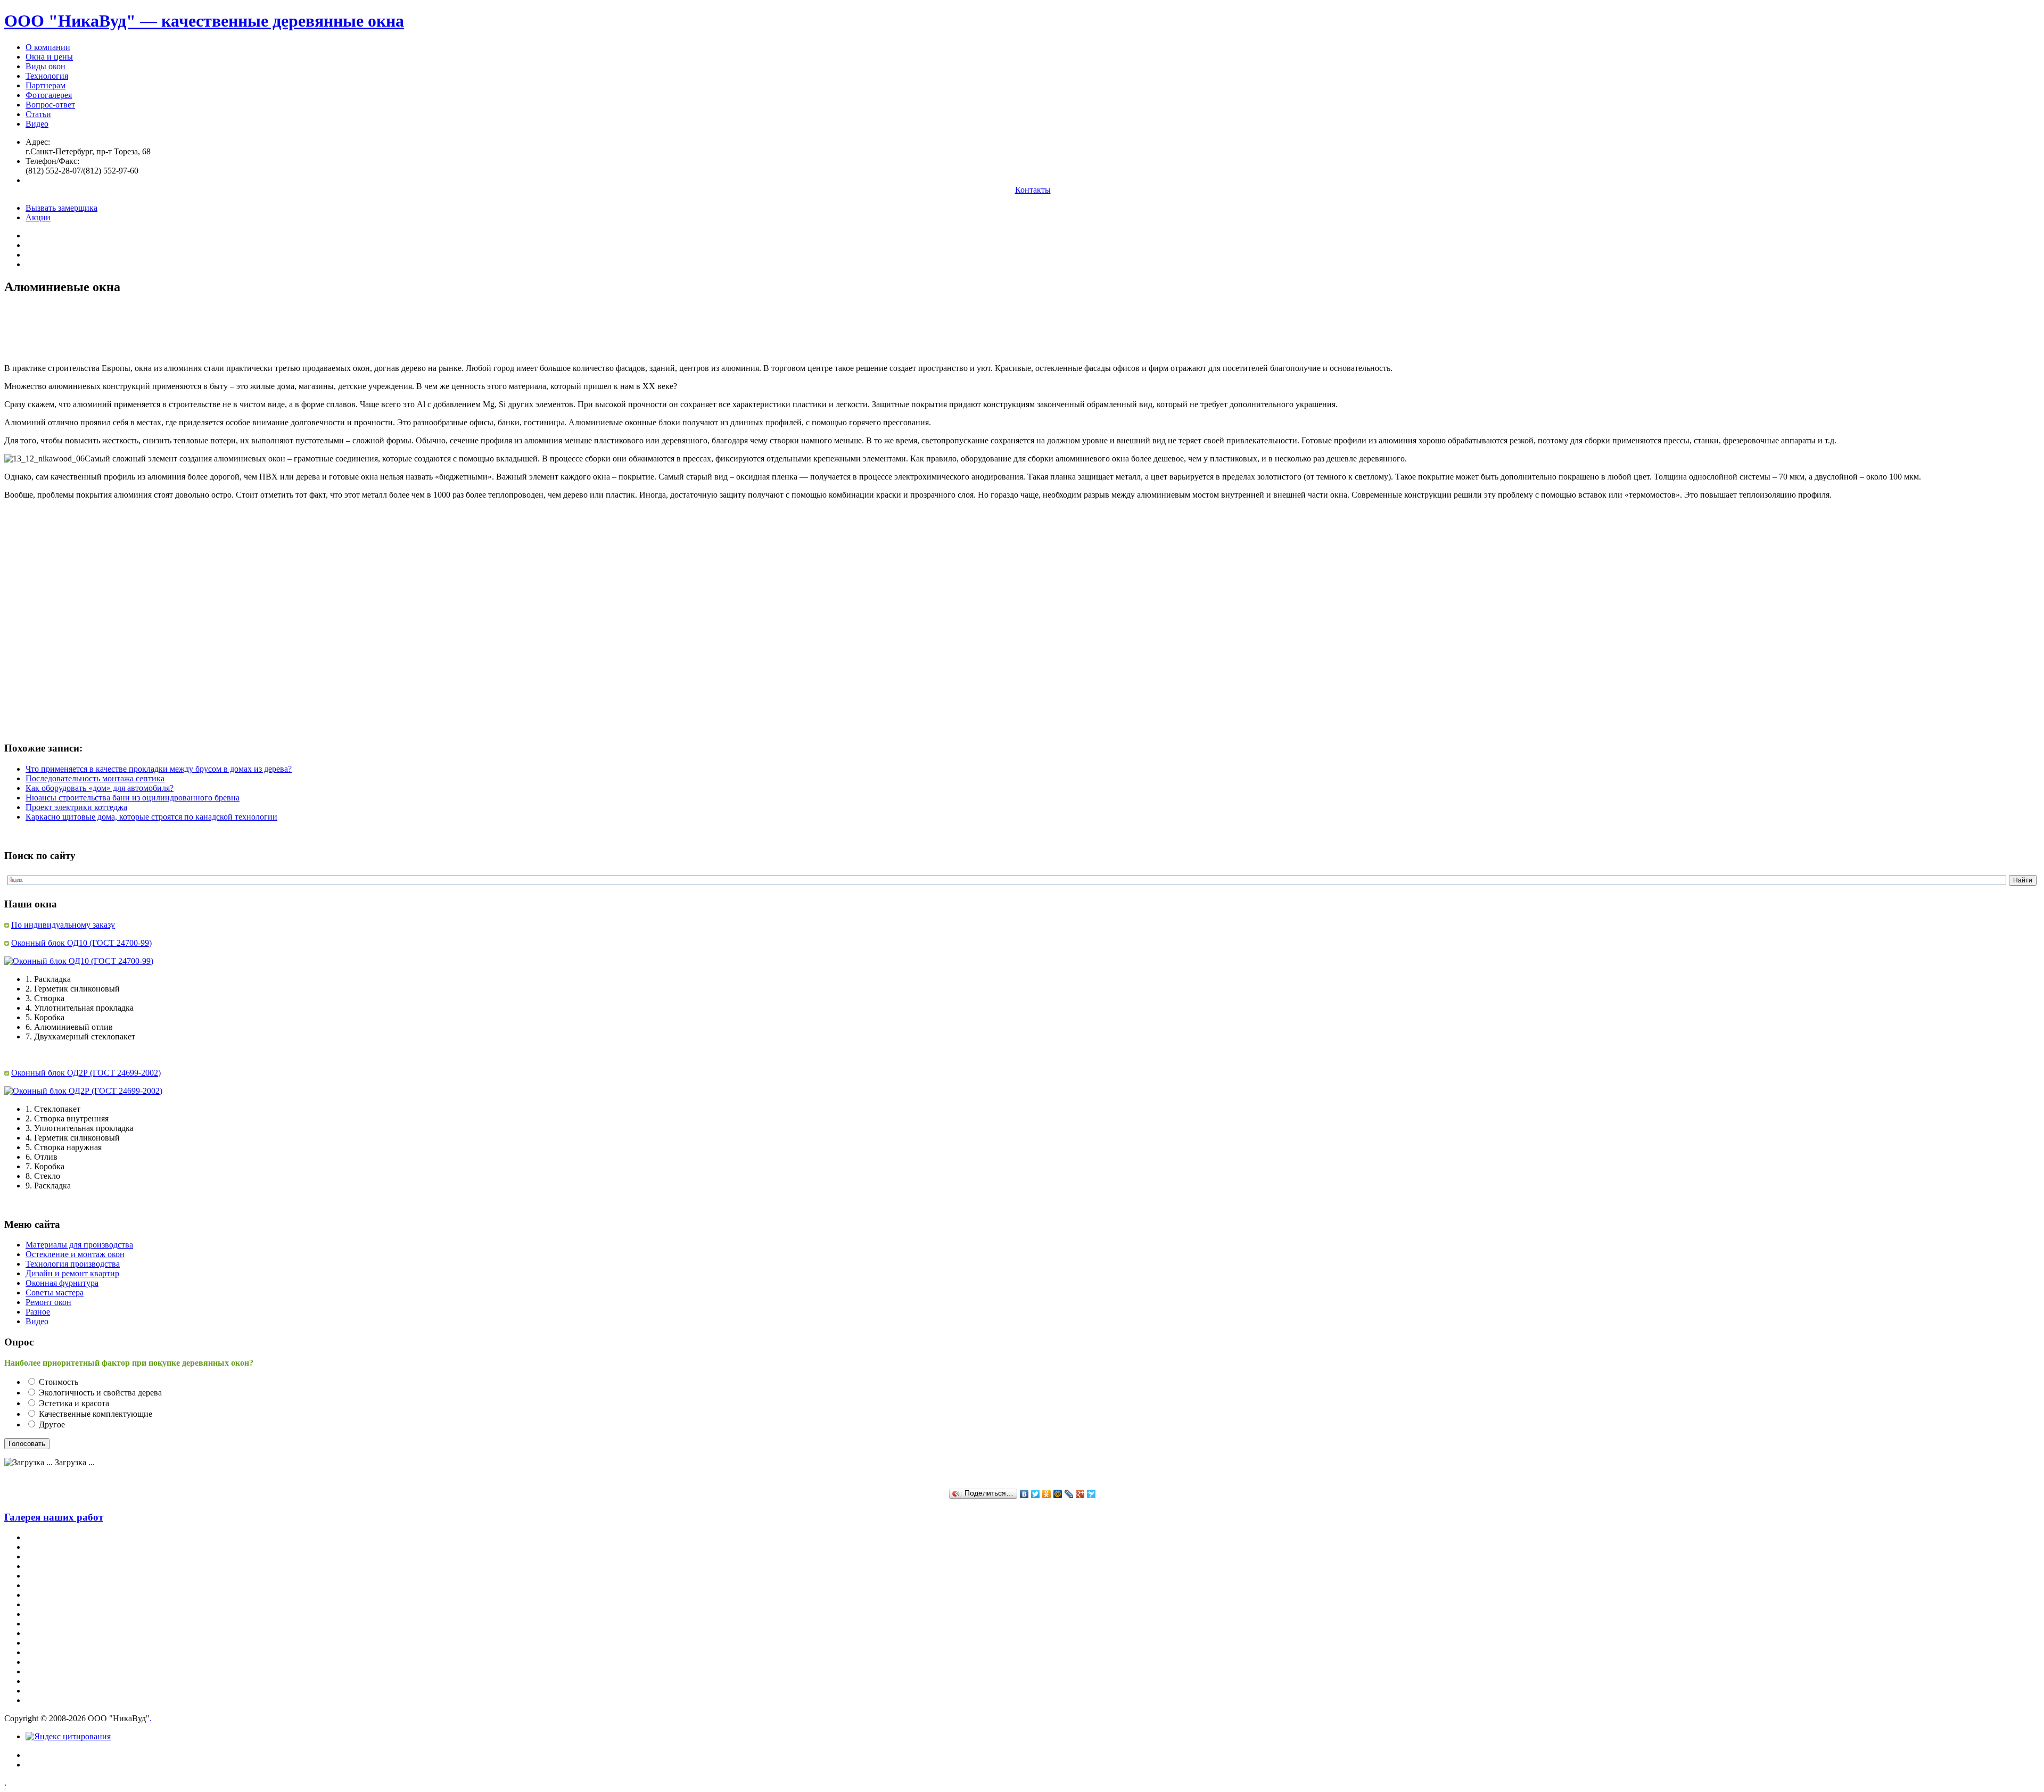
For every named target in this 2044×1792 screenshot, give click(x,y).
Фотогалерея (49, 95)
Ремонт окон (48, 1302)
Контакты (1033, 190)
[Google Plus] (1080, 1494)
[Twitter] (1036, 1494)
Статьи (38, 114)
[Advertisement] (198, 329)
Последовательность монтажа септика (95, 778)
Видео (37, 124)
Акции (38, 217)
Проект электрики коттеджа (76, 807)
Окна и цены (49, 57)
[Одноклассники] (1047, 1494)
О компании (48, 47)
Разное (38, 1312)
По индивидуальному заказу (63, 925)
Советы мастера (55, 1293)
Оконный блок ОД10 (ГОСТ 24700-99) (81, 943)
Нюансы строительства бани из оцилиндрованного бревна (133, 798)
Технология (47, 76)
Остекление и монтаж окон (75, 1254)
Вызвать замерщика (61, 208)
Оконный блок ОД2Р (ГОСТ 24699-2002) (86, 1073)
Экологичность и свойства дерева (100, 1393)
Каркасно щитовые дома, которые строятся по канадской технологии (151, 817)
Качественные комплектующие (96, 1414)
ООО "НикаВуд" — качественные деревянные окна (204, 21)
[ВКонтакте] (1024, 1494)
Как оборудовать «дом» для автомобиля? (100, 788)
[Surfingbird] (1091, 1494)
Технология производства (73, 1264)
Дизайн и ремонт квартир (72, 1273)
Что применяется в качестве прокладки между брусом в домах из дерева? (159, 769)
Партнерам (46, 85)
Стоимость (59, 1382)
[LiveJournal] (1069, 1494)
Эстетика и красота (74, 1403)
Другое (52, 1424)
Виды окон (46, 66)
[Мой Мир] (1058, 1494)
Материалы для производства (79, 1245)
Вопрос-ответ (50, 105)
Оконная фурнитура (62, 1283)
